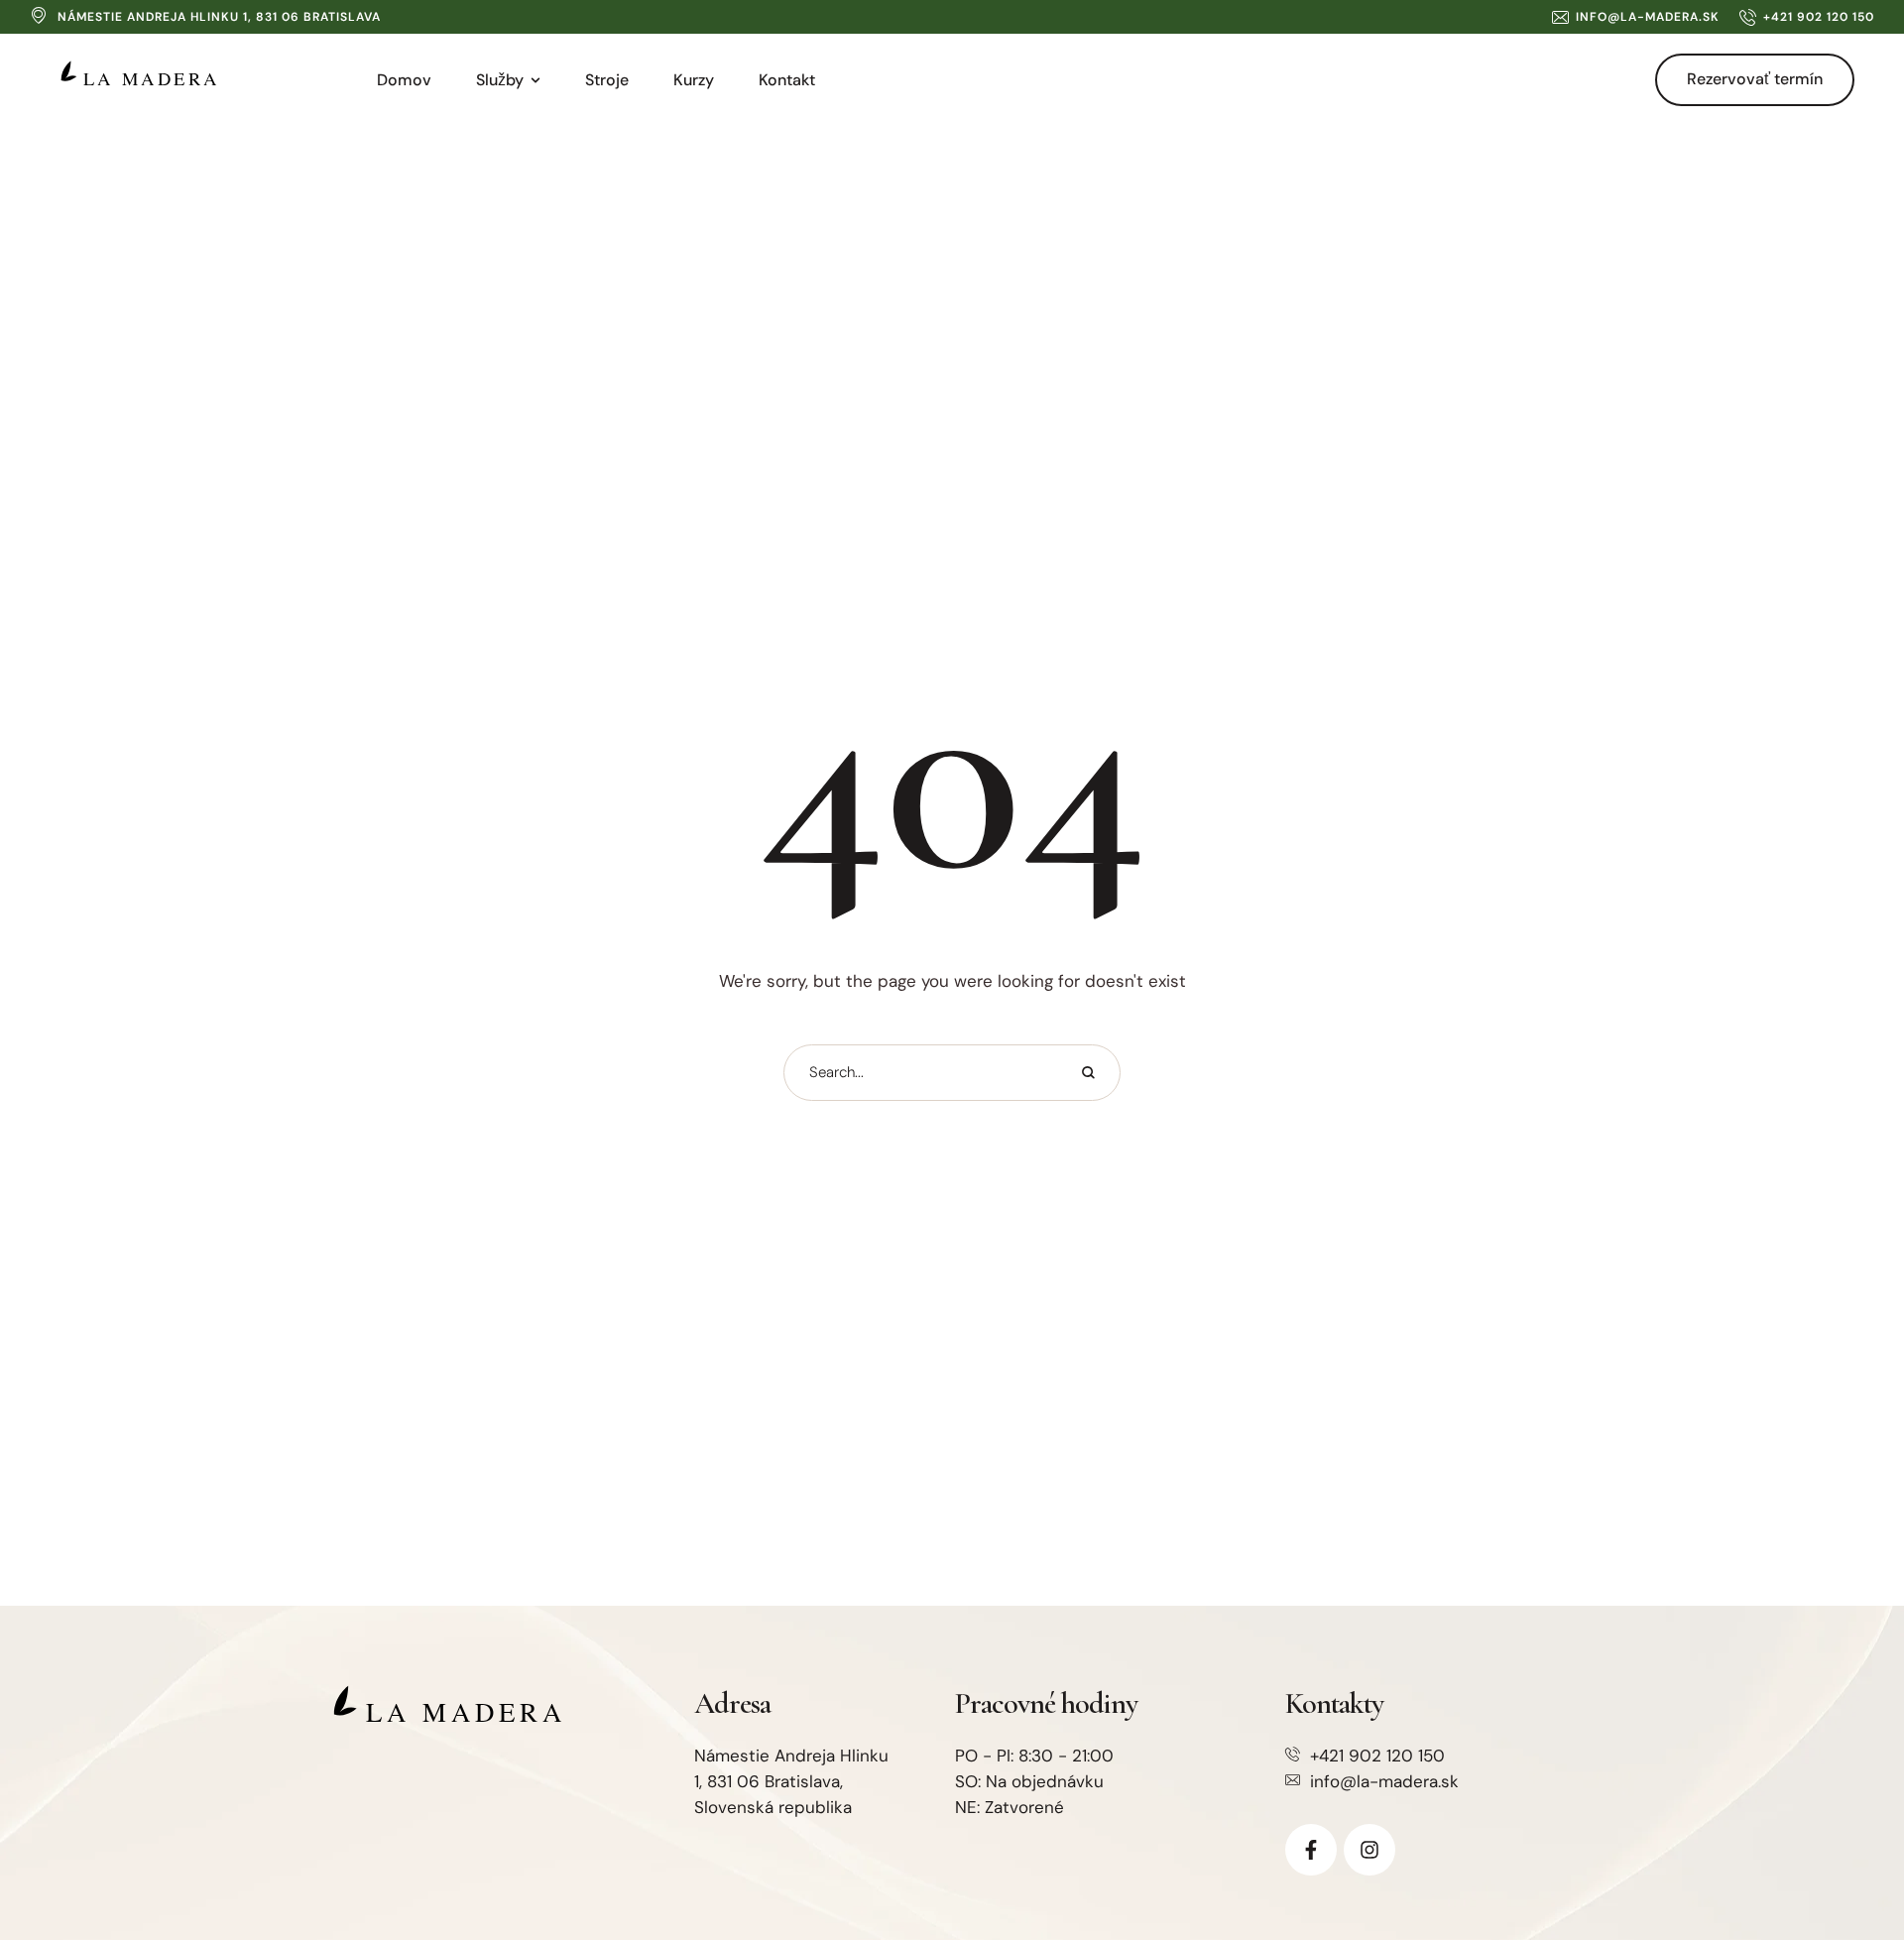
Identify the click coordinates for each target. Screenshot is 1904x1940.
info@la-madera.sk (1384, 1781)
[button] (1636, 17)
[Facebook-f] (1311, 1850)
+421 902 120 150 (1377, 1756)
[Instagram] (1369, 1850)
